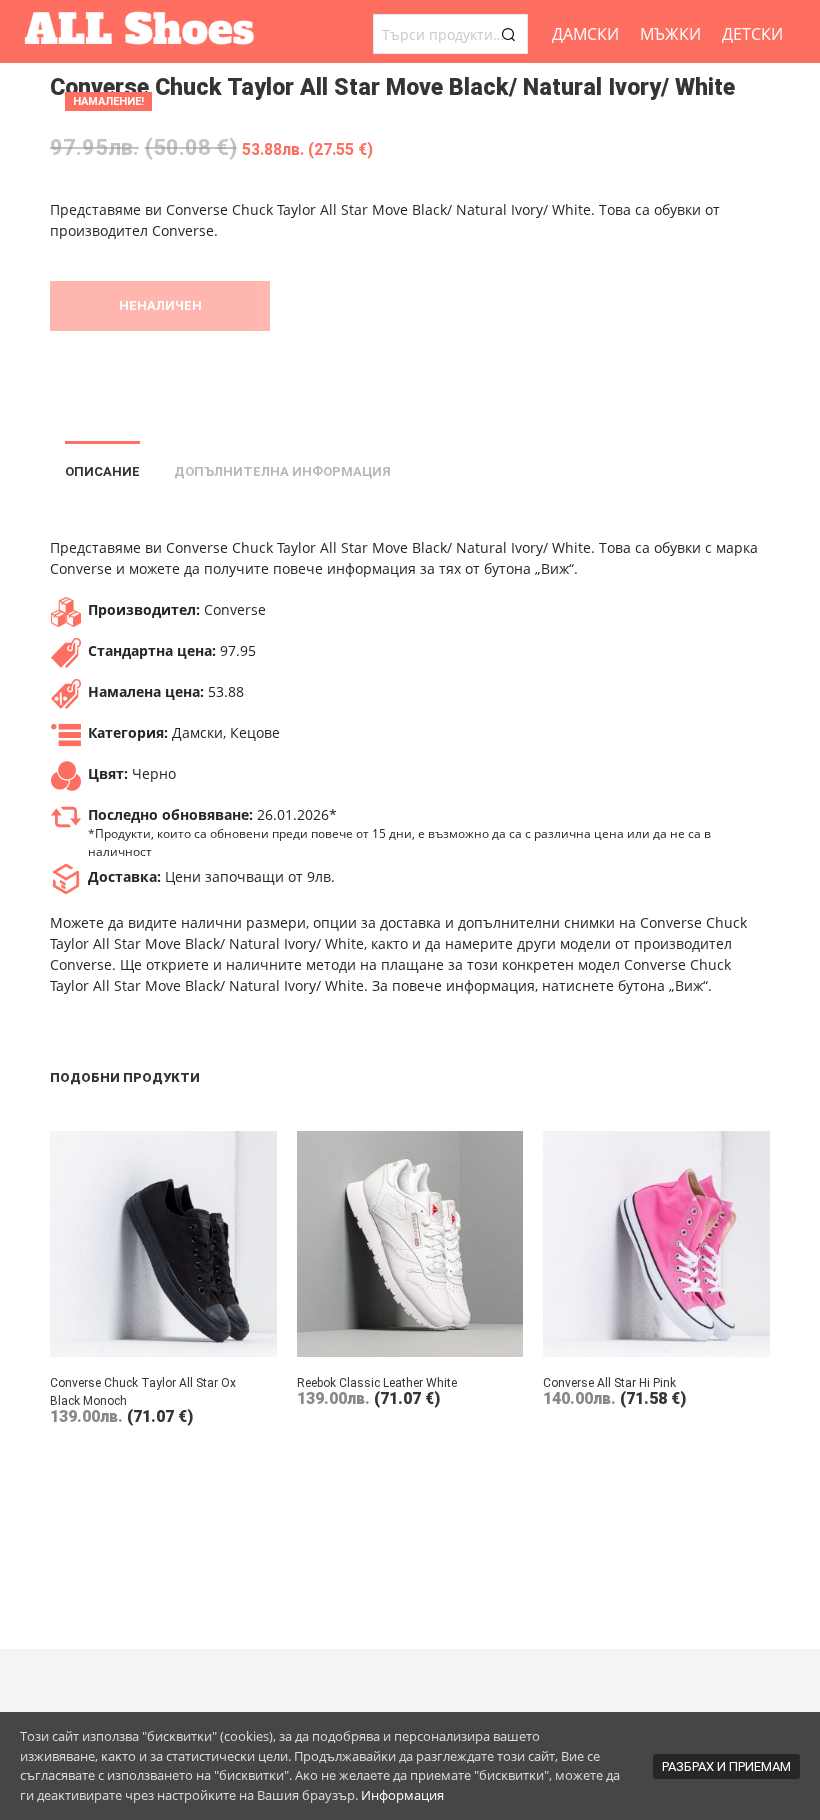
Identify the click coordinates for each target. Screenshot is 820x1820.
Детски (752, 34)
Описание (102, 471)
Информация (402, 1795)
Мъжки (670, 34)
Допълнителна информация (282, 471)
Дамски (585, 34)
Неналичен (160, 305)
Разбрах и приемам (726, 1766)
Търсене (508, 34)
